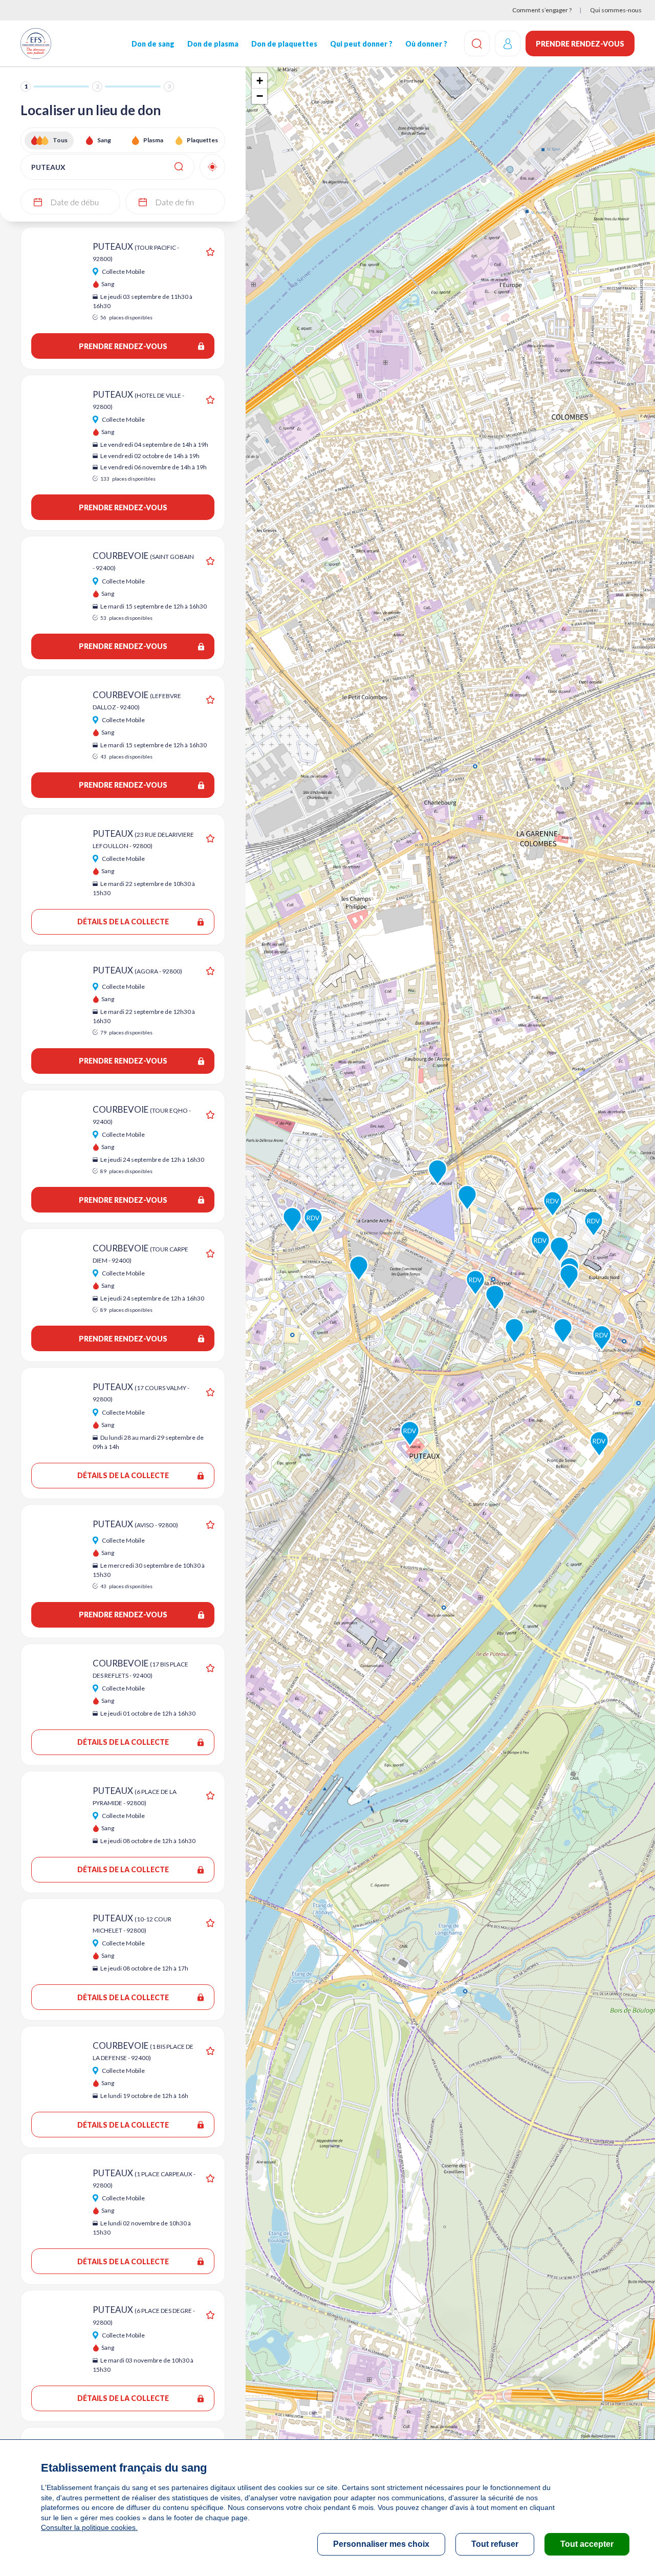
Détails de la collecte (123, 922)
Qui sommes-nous (616, 10)
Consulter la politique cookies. (89, 2527)
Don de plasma (213, 44)
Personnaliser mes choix (381, 2544)
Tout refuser (495, 2544)
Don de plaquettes (284, 44)
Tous (60, 140)
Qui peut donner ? (361, 44)
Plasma (153, 140)
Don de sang (153, 44)
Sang (104, 140)
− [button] (260, 96)
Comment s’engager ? (542, 10)
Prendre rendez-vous (580, 44)
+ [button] (260, 81)
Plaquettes (202, 140)
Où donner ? (426, 44)
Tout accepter (587, 2544)
